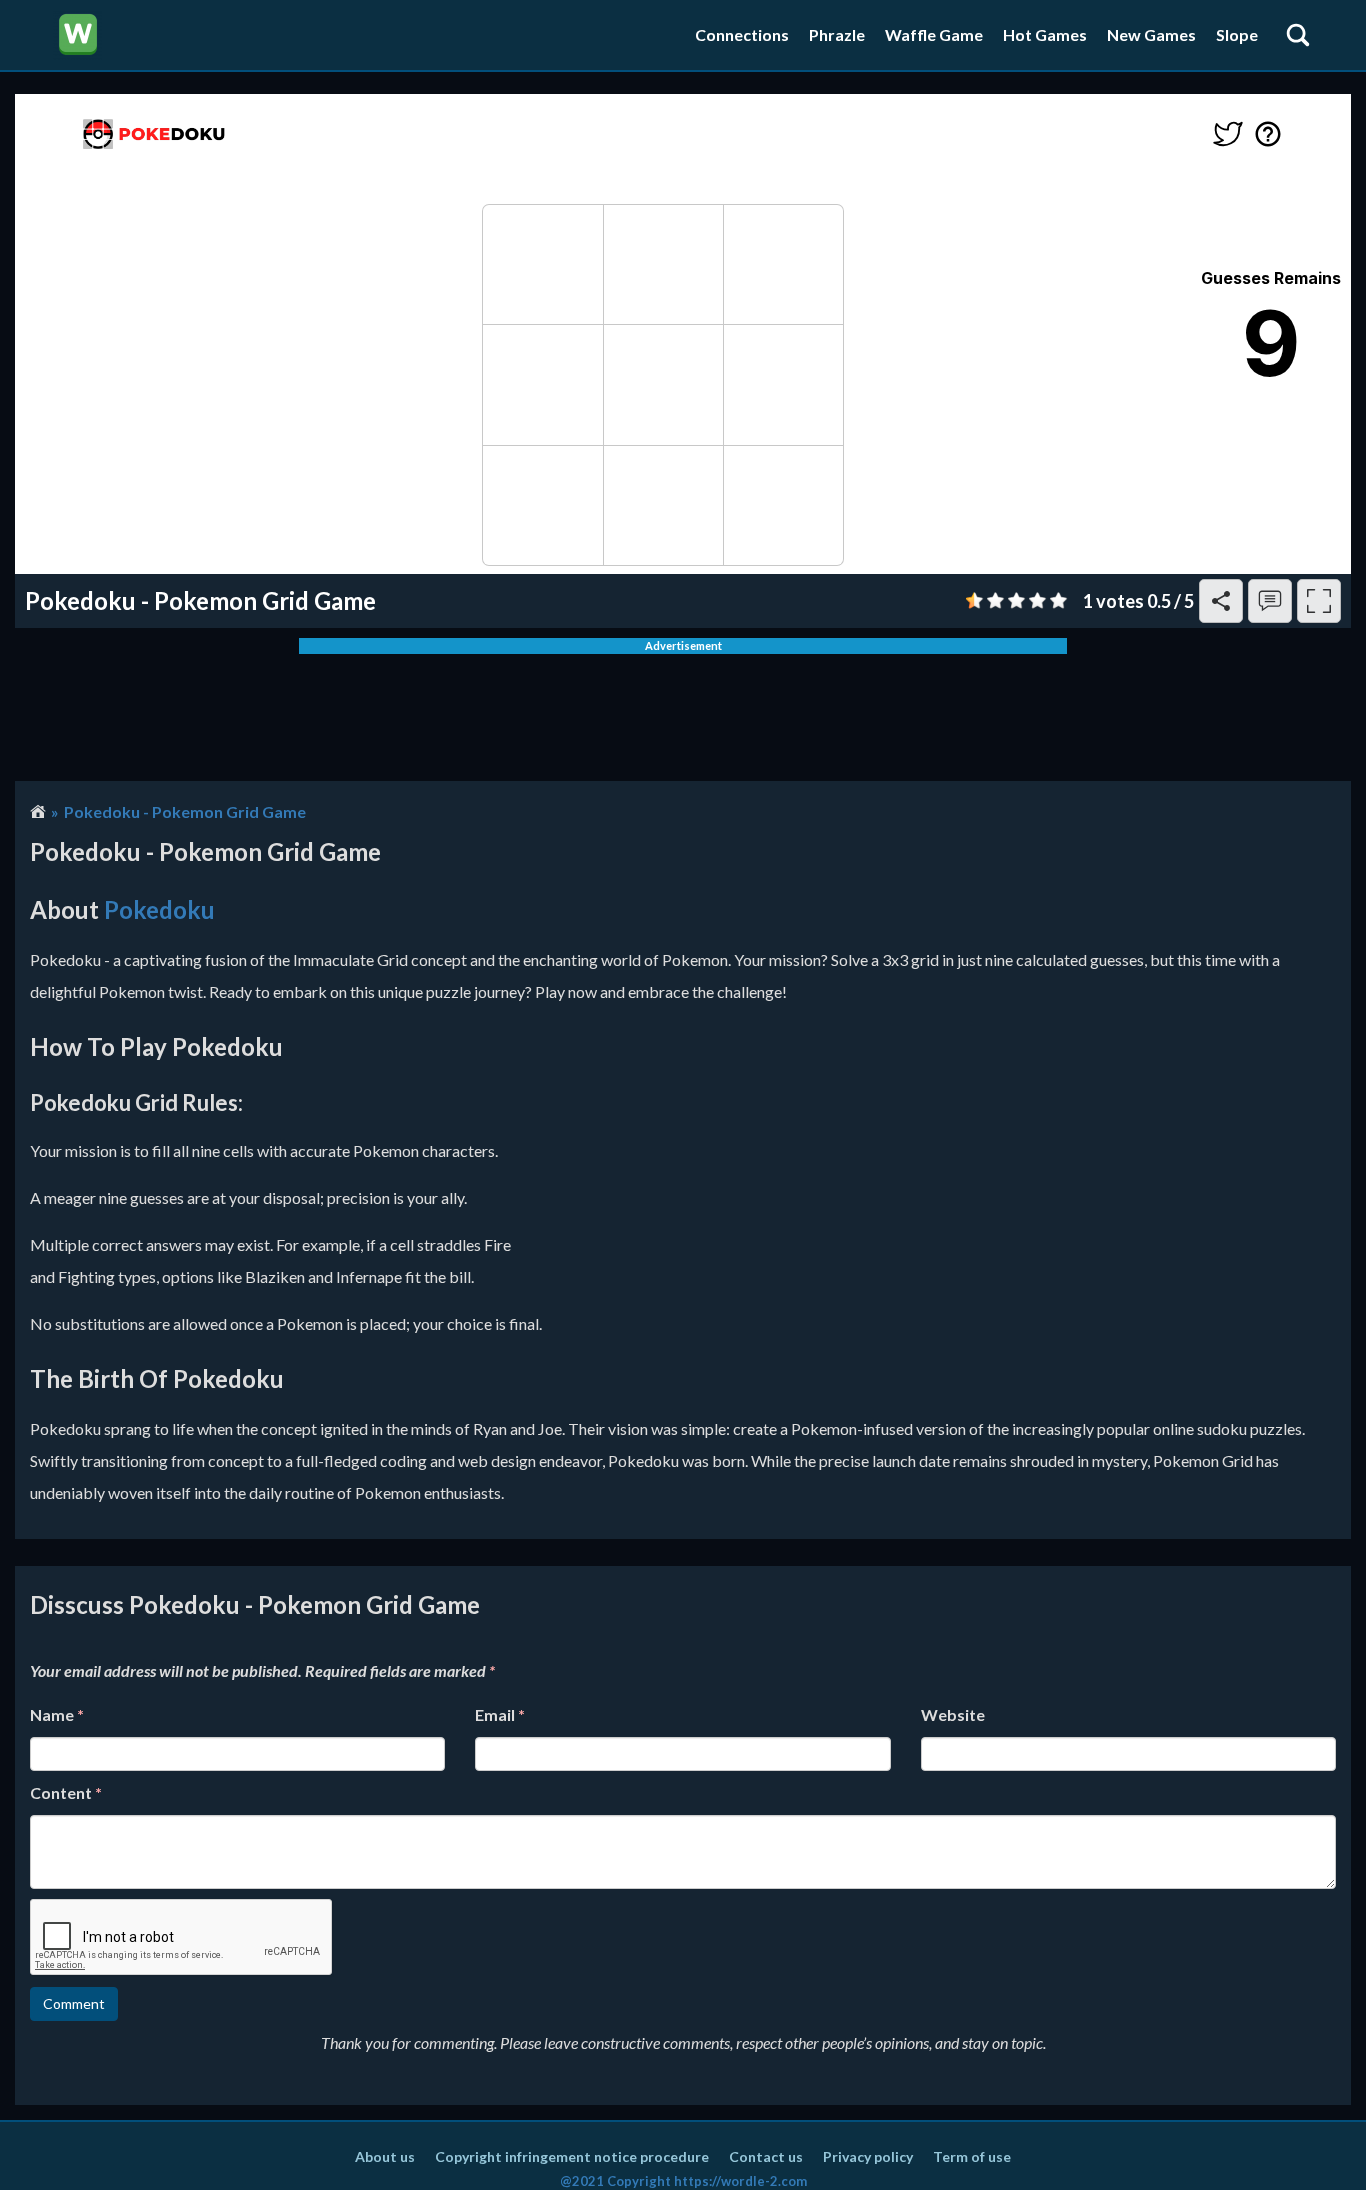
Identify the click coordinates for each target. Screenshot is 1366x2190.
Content (66, 1792)
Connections (742, 34)
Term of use (972, 2156)
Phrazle (837, 34)
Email (500, 1714)
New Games (1151, 34)
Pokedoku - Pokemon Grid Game (185, 811)
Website (953, 1714)
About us (385, 2156)
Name (57, 1714)
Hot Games (1045, 34)
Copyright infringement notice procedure (572, 2156)
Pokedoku (159, 909)
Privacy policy (868, 2156)
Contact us (766, 2156)
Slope (1237, 34)
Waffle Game (934, 34)
